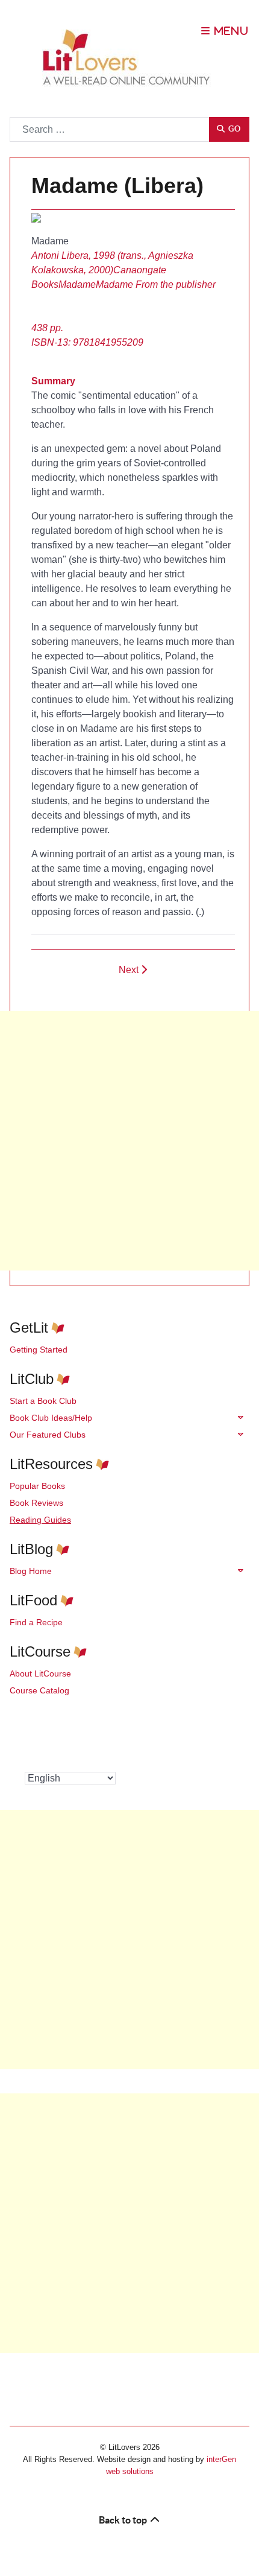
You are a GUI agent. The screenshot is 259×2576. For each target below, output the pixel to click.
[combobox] (110, 129)
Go (233, 129)
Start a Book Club (43, 1401)
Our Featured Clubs (48, 1435)
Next (130, 970)
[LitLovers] (129, 58)
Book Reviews (36, 1503)
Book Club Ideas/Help (51, 1418)
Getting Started (39, 1350)
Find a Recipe (36, 1622)
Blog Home (31, 1571)
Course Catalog (39, 1690)
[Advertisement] (129, 1141)
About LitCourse (40, 1673)
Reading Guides (40, 1520)
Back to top (124, 2520)
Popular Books (37, 1486)
